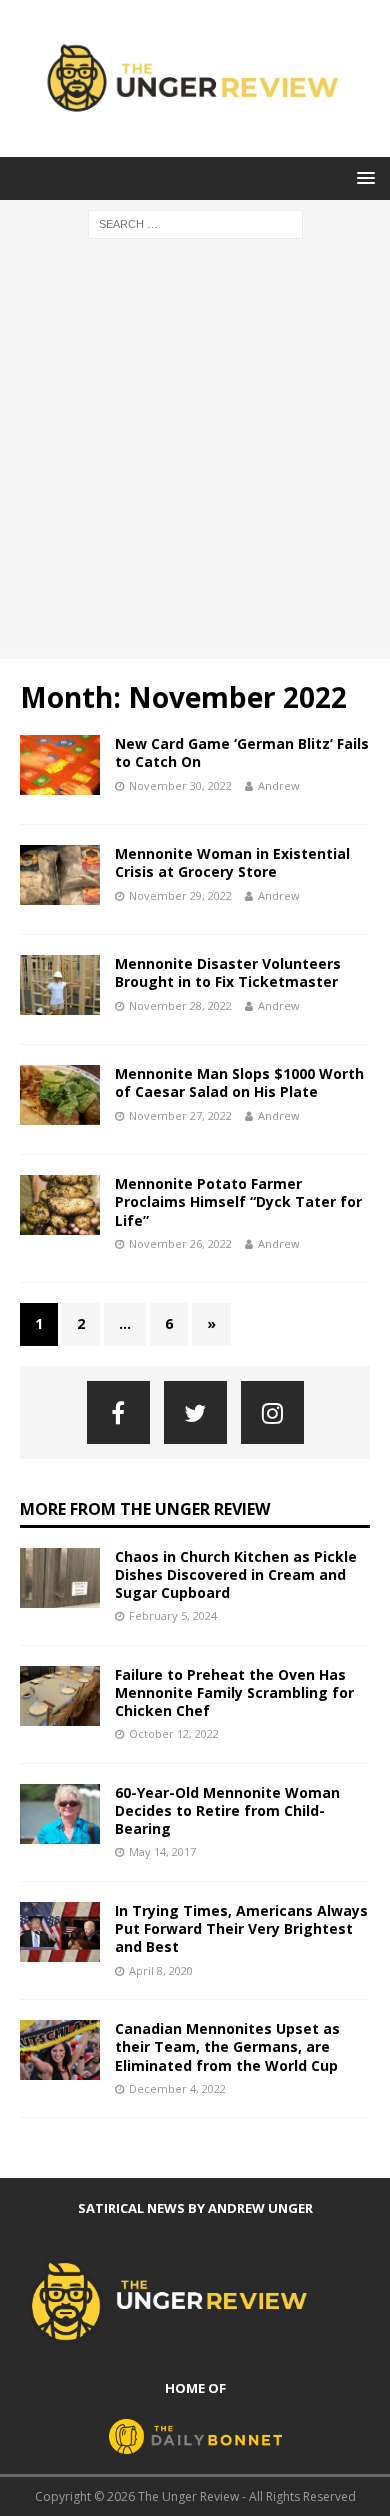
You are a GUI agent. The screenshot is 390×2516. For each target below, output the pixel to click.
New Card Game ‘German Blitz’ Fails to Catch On (242, 752)
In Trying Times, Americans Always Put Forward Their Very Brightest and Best (241, 1928)
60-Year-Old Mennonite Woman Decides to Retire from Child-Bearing (227, 1810)
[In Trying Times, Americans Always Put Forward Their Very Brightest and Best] (60, 1932)
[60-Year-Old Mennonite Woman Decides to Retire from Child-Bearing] (60, 1814)
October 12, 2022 (174, 1733)
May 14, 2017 (162, 1851)
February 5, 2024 (173, 1615)
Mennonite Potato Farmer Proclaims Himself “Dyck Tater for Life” (238, 1201)
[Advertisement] (195, 454)
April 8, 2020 (161, 1970)
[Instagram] (272, 1412)
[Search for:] (195, 222)
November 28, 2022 (180, 1005)
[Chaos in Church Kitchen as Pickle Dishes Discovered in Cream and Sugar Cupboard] (60, 1578)
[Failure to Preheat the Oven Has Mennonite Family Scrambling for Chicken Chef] (60, 1696)
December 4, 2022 (177, 2088)
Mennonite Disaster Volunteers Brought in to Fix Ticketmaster (228, 972)
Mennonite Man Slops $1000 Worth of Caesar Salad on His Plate (239, 1082)
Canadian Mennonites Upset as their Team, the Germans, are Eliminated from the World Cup (227, 2046)
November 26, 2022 (180, 1243)
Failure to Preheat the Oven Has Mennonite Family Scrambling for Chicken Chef (234, 1692)
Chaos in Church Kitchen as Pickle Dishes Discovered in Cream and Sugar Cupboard (236, 1574)
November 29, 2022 (180, 895)
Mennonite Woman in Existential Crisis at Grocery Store (232, 862)
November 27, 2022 (180, 1115)
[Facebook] (118, 1412)
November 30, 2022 (180, 785)
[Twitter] (195, 1412)
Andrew (279, 785)
